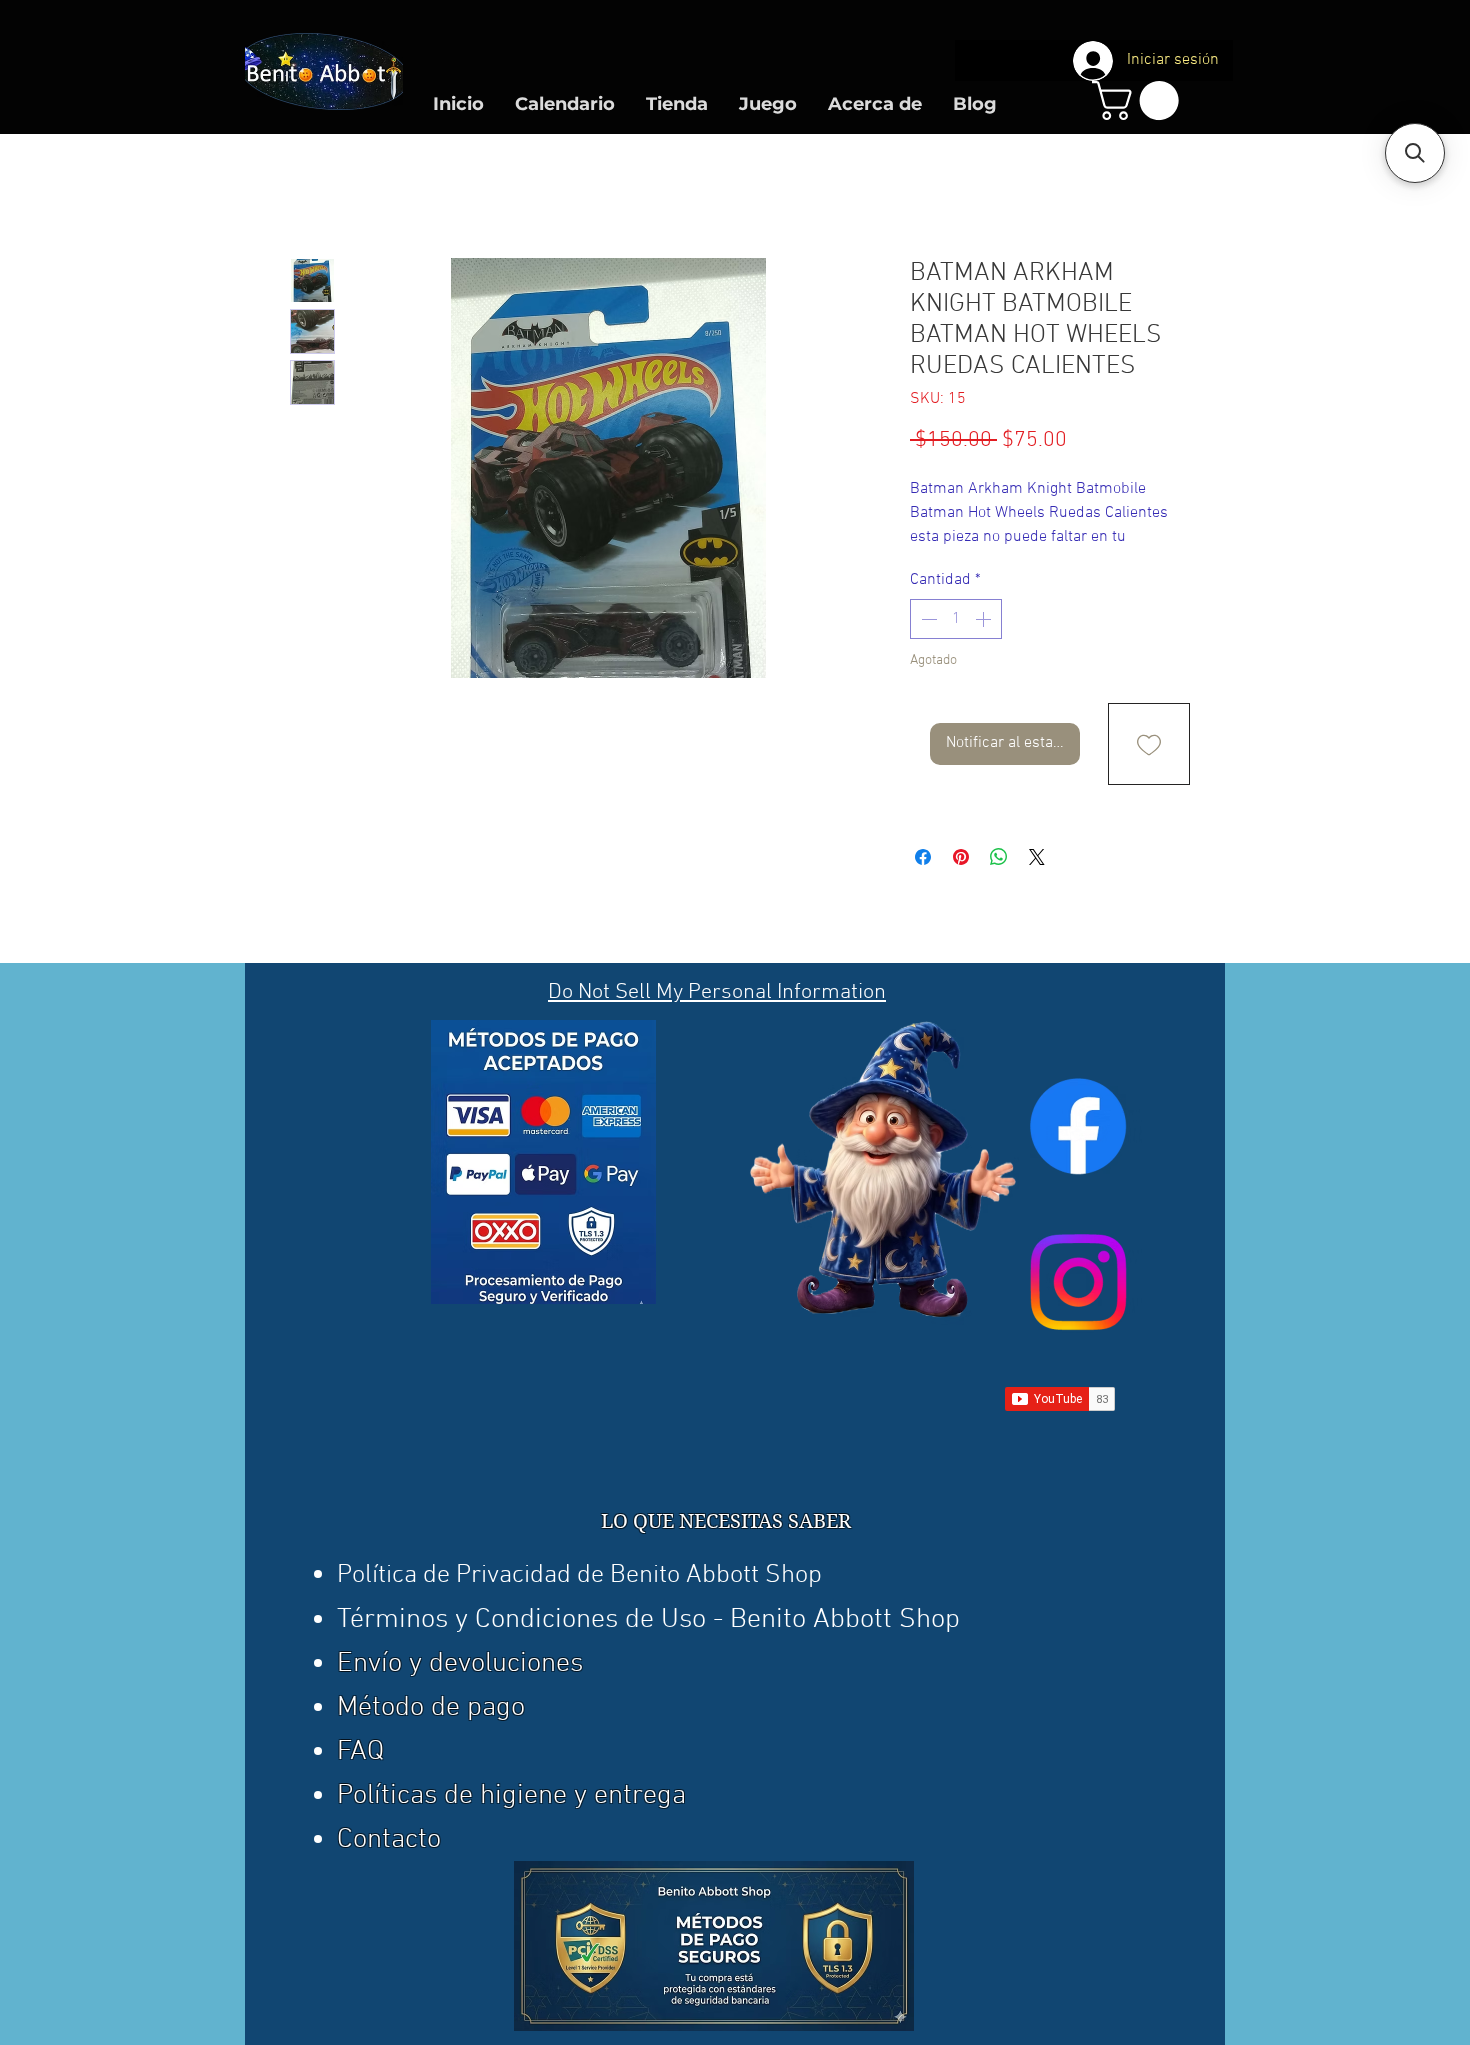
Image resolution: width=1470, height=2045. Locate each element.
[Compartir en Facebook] (923, 857)
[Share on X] (1037, 857)
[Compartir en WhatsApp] (999, 857)
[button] (1140, 100)
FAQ (360, 1752)
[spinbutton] (956, 619)
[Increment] (985, 619)
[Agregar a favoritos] (1149, 744)
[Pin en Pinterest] (961, 857)
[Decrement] (927, 619)
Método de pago (431, 1708)
